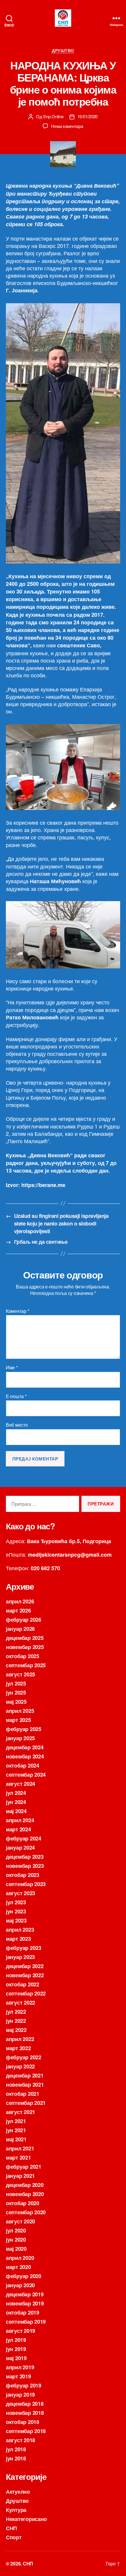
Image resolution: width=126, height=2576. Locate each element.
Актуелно (18, 2492)
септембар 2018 (26, 2431)
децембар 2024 (25, 1747)
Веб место (17, 1425)
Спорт (14, 2537)
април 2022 (20, 2039)
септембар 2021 (26, 2103)
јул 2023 (16, 1902)
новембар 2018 (25, 2413)
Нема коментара (67, 126)
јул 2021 (16, 2121)
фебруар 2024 (24, 1838)
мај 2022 (16, 2030)
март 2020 (18, 2267)
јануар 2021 (20, 2176)
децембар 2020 (25, 2185)
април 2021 (20, 2148)
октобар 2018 (23, 2422)
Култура (16, 2510)
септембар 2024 (26, 1775)
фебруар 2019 (24, 2385)
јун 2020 (16, 2240)
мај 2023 (16, 1920)
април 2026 (20, 1601)
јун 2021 (16, 2130)
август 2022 (21, 2003)
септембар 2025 (26, 1665)
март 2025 (18, 1720)
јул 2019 (16, 2340)
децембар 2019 (25, 2294)
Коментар (17, 1311)
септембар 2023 (26, 1884)
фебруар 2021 (24, 2167)
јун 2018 (16, 2458)
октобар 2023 (23, 1875)
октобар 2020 (23, 2203)
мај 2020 (16, 2249)
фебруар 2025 (24, 1729)
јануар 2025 (20, 1738)
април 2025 (20, 1711)
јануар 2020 (20, 2285)
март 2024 (18, 1829)
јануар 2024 (20, 1848)
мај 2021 (16, 2139)
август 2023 (21, 1893)
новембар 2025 (25, 1647)
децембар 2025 (25, 1638)
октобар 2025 (23, 1656)
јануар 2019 (20, 2395)
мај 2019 (16, 2358)
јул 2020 (16, 2230)
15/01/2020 (87, 116)
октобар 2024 (23, 1765)
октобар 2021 (23, 2094)
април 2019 (20, 2367)
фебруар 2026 (24, 1620)
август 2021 (21, 2112)
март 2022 (18, 2048)
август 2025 (21, 1674)
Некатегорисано (26, 2519)
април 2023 (20, 1930)
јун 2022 (16, 2021)
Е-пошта (16, 1396)
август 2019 (21, 2331)
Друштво (63, 51)
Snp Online (53, 116)
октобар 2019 (23, 2312)
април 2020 (20, 2258)
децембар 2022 (25, 1966)
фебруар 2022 (24, 2057)
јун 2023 (16, 1911)
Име (12, 1368)
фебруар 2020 (24, 2276)
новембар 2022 (25, 1975)
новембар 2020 (25, 2194)
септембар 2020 (26, 2212)
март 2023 (18, 1939)
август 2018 (21, 2440)
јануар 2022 (20, 2066)
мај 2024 (16, 1811)
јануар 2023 (20, 1957)
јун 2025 (16, 1693)
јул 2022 (16, 2012)
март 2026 (18, 1610)
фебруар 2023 (24, 1948)
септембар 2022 (26, 1993)
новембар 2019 (25, 2303)
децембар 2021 (25, 2075)
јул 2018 (16, 2449)
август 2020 (21, 2221)
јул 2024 (16, 1793)
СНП (11, 2528)
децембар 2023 (25, 1857)
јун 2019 (16, 2349)
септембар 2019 (26, 2322)
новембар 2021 (25, 2085)
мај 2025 (16, 1702)
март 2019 (18, 2376)
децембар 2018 (25, 2404)
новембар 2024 (25, 1756)
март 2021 (18, 2157)
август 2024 (21, 1784)
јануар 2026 (20, 1629)
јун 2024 (16, 1802)
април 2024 (20, 1820)
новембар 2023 (25, 1866)
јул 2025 (16, 1683)
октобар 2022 (23, 1984)
